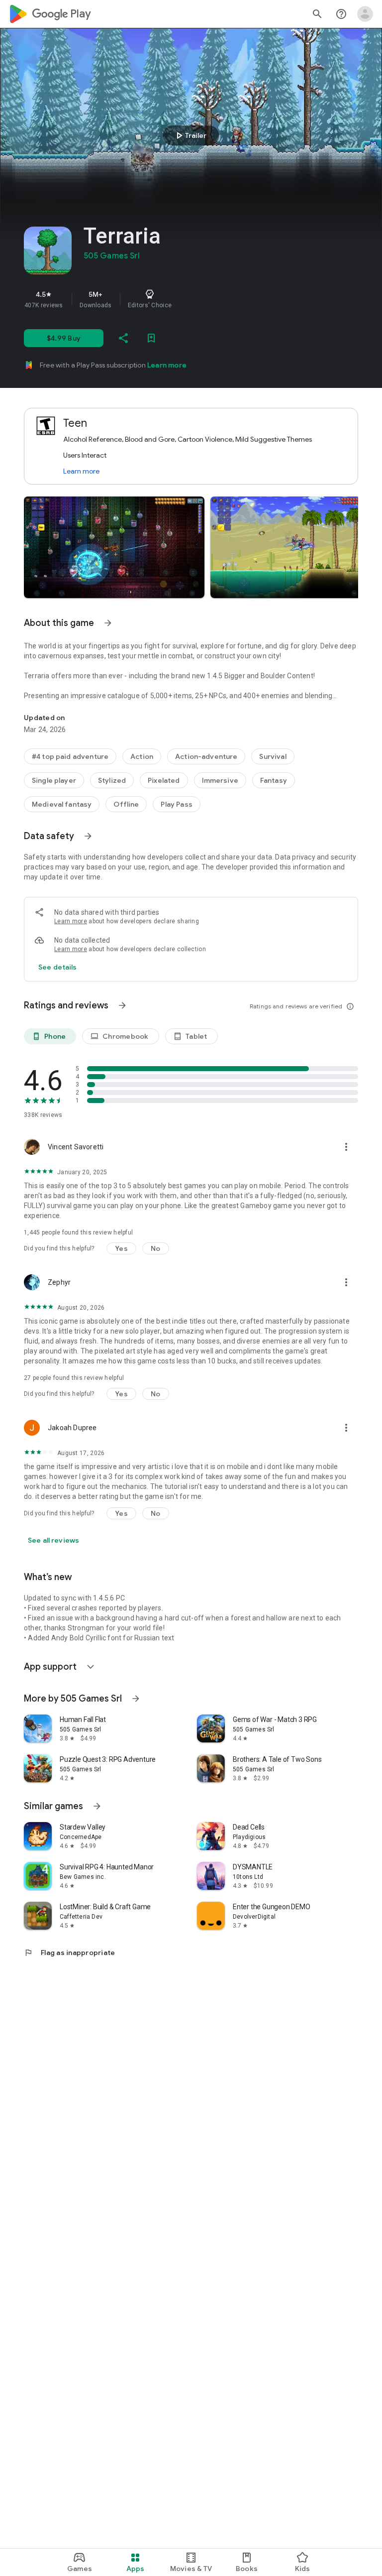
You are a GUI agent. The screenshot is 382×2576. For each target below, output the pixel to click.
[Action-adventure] (206, 756)
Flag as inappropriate (69, 1953)
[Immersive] (220, 780)
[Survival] (273, 756)
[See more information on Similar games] (97, 1806)
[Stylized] (112, 780)
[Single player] (54, 780)
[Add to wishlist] (151, 338)
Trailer (190, 135)
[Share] (123, 338)
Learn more (167, 365)
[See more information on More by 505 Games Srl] (136, 1699)
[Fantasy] (274, 780)
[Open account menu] (365, 14)
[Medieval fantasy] (62, 804)
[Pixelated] (164, 780)
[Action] (142, 756)
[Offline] (126, 804)
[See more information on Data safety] (88, 836)
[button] (114, 547)
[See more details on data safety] (58, 967)
